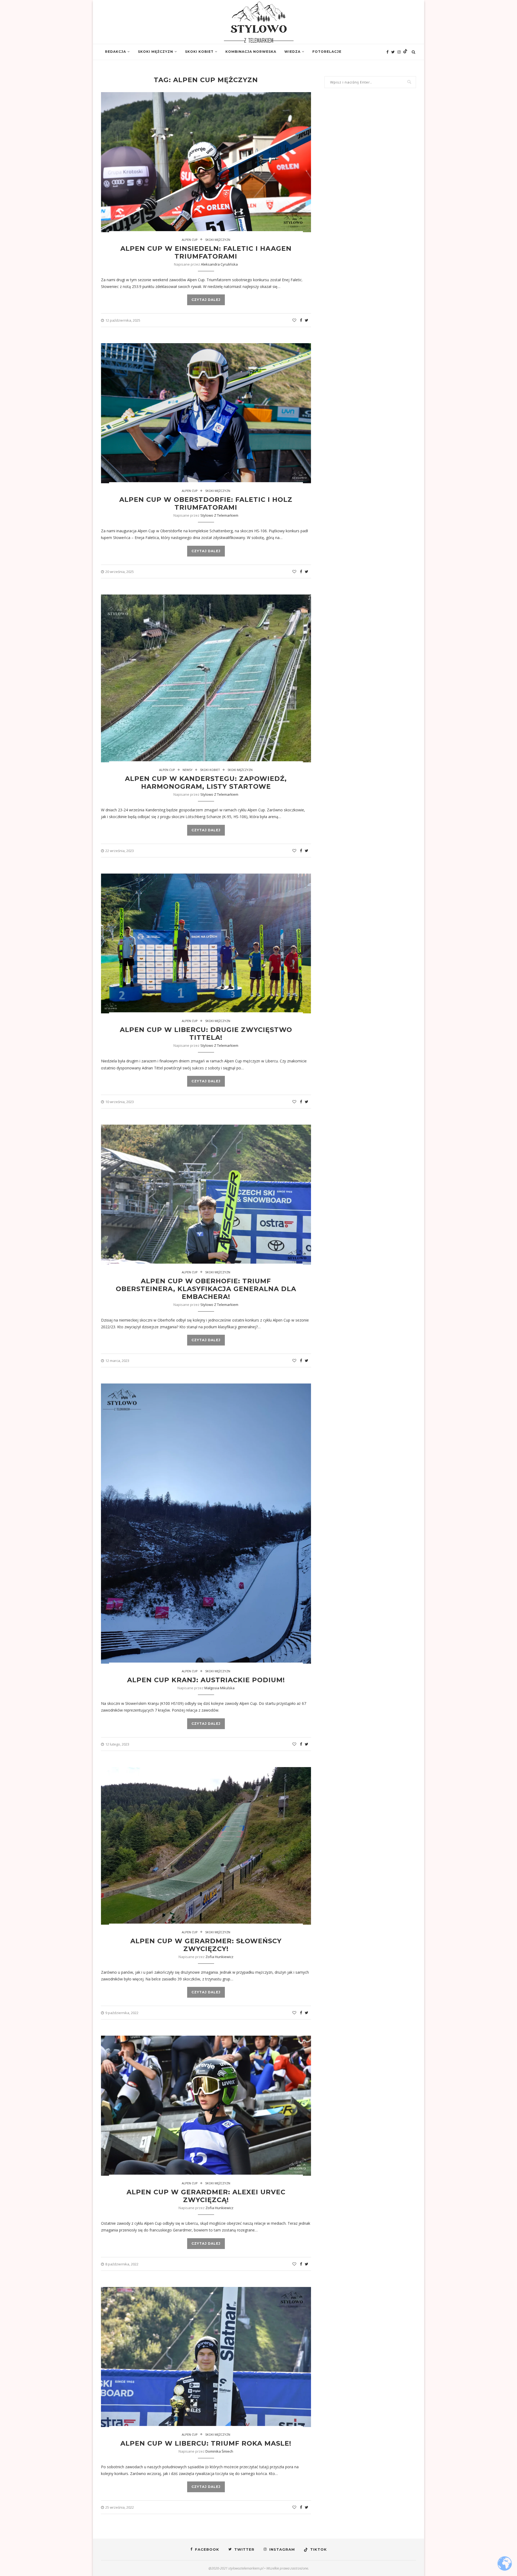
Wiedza (292, 52)
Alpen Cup (190, 240)
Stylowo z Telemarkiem (219, 515)
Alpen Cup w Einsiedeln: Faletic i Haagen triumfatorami (206, 252)
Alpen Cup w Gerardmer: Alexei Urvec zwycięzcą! (206, 2196)
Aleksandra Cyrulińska (219, 264)
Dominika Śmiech (219, 2451)
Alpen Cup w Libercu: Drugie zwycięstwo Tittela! (206, 1034)
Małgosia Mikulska (219, 1688)
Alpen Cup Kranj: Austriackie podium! (206, 1680)
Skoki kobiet (199, 52)
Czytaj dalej (206, 300)
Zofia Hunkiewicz (219, 1957)
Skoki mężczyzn (156, 52)
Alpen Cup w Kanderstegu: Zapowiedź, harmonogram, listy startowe (206, 783)
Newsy (188, 770)
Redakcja (116, 52)
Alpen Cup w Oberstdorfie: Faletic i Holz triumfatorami (206, 503)
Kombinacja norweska (251, 52)
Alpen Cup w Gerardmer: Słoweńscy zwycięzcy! (206, 1945)
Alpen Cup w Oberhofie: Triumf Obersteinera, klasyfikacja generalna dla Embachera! (206, 1289)
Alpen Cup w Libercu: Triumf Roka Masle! (206, 2443)
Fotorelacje (327, 52)
